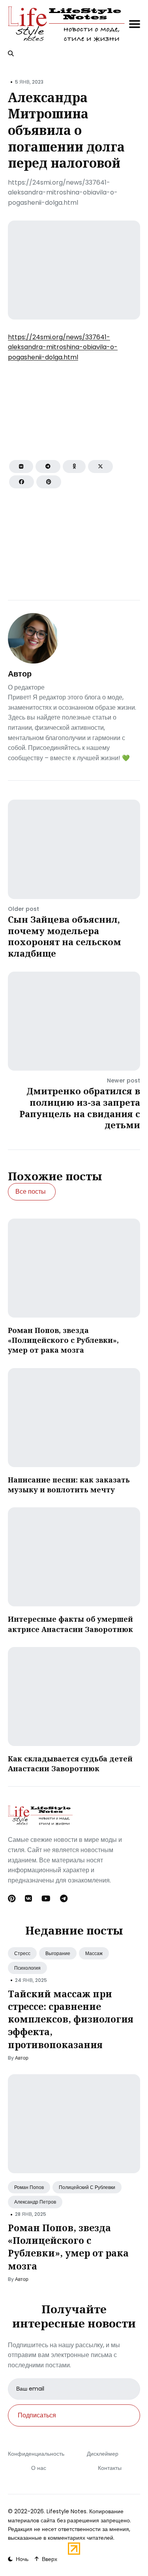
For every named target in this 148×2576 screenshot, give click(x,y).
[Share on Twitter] (100, 466)
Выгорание (58, 1953)
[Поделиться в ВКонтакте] (21, 466)
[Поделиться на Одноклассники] (74, 466)
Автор (20, 674)
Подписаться (37, 2415)
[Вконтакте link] (28, 1899)
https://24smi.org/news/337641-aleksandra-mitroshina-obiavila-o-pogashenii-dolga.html (63, 347)
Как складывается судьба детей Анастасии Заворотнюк (70, 1764)
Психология (27, 1968)
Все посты (31, 1192)
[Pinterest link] (12, 1899)
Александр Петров (35, 2202)
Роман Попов (29, 2187)
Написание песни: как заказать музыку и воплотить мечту (69, 1485)
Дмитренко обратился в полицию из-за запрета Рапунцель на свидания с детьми (80, 1108)
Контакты (109, 2468)
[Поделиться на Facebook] (22, 482)
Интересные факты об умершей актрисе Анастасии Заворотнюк (70, 1624)
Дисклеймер (102, 2454)
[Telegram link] (64, 1899)
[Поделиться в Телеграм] (48, 466)
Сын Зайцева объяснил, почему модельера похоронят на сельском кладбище (65, 936)
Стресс (22, 1953)
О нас (39, 2468)
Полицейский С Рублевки (87, 2187)
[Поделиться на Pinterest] (49, 482)
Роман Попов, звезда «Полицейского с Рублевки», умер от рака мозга (63, 1340)
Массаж (94, 1953)
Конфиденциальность (36, 2454)
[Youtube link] (46, 1899)
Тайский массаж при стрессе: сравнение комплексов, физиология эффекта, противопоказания (71, 2019)
